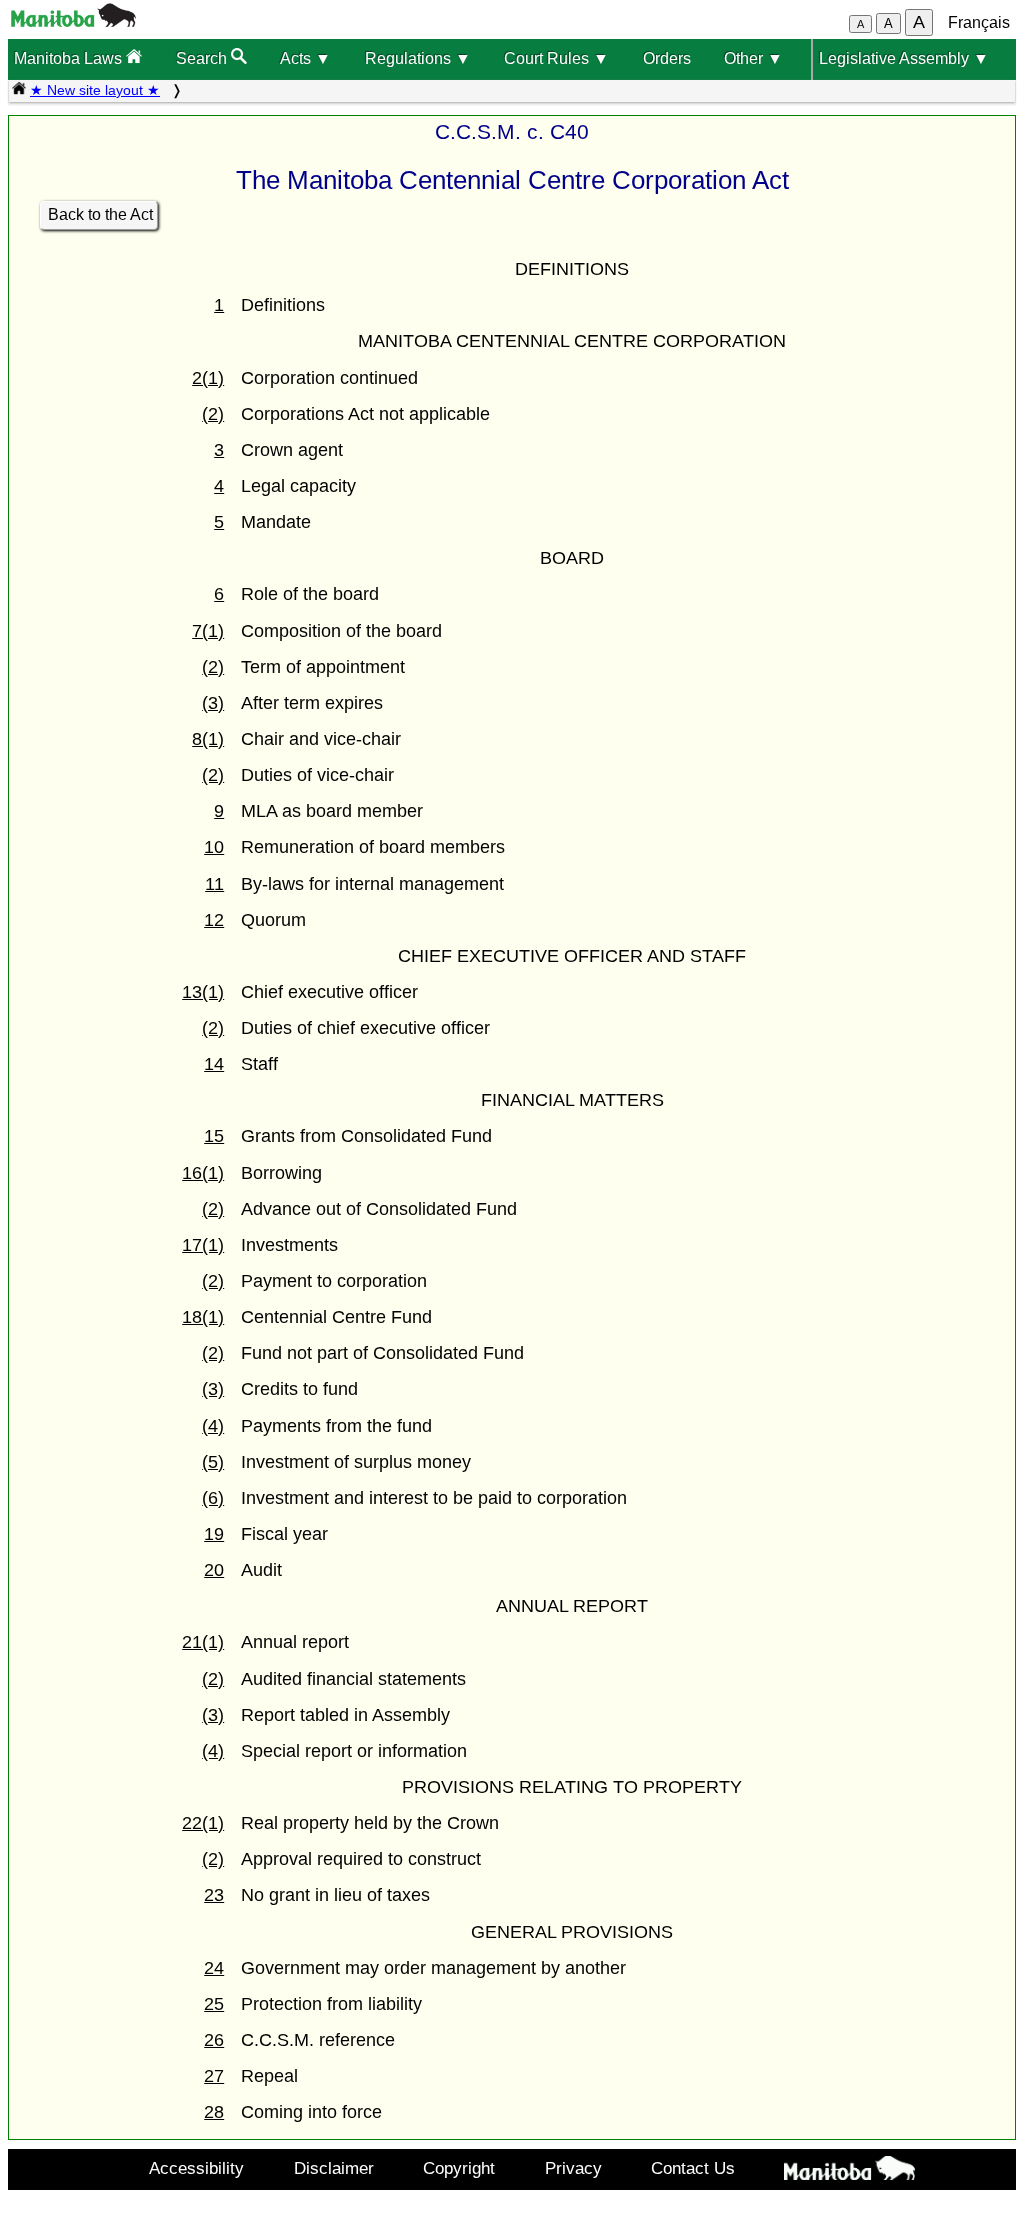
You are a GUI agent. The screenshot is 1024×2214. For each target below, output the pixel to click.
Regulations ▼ (418, 58)
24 (214, 1968)
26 (214, 2040)
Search (203, 58)
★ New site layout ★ (95, 90)
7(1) (208, 631)
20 (214, 1570)
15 (214, 1136)
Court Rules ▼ (556, 58)
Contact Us (693, 2168)
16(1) (203, 1173)
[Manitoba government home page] (73, 21)
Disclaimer (334, 2168)
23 (214, 1895)
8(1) (208, 739)
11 (214, 884)
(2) (213, 414)
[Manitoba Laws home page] (19, 90)
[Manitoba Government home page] (850, 2172)
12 (214, 920)
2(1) (208, 378)
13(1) (203, 992)
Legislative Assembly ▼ (904, 58)
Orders (667, 58)
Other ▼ (753, 58)
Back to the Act (100, 214)
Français (979, 22)
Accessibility (196, 2168)
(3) (213, 703)
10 (214, 847)
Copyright (459, 2168)
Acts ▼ (305, 58)
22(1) (203, 1823)
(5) (213, 1462)
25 (214, 2004)
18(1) (203, 1317)
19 (214, 1534)
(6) (213, 1498)
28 (214, 2112)
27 (214, 2076)
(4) (213, 1426)
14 (214, 1064)
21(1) (203, 1642)
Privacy (573, 2168)
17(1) (203, 1245)
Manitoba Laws (70, 58)
